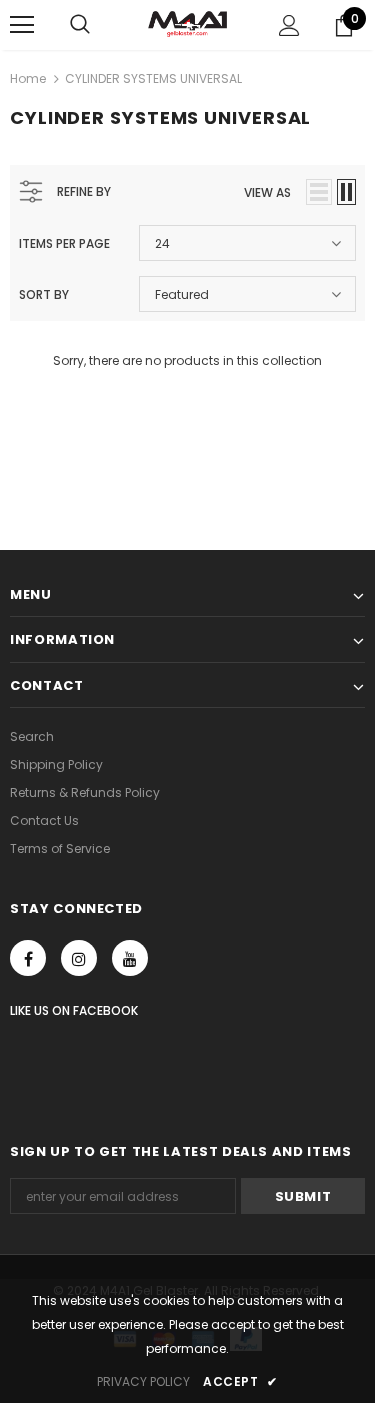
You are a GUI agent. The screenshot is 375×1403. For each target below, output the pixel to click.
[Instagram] (79, 958)
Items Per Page (64, 243)
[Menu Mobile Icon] (22, 25)
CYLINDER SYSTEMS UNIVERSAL (153, 78)
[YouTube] (130, 958)
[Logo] (187, 24)
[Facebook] (28, 958)
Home (28, 78)
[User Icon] (289, 25)
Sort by (44, 294)
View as (267, 192)
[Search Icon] (80, 25)
